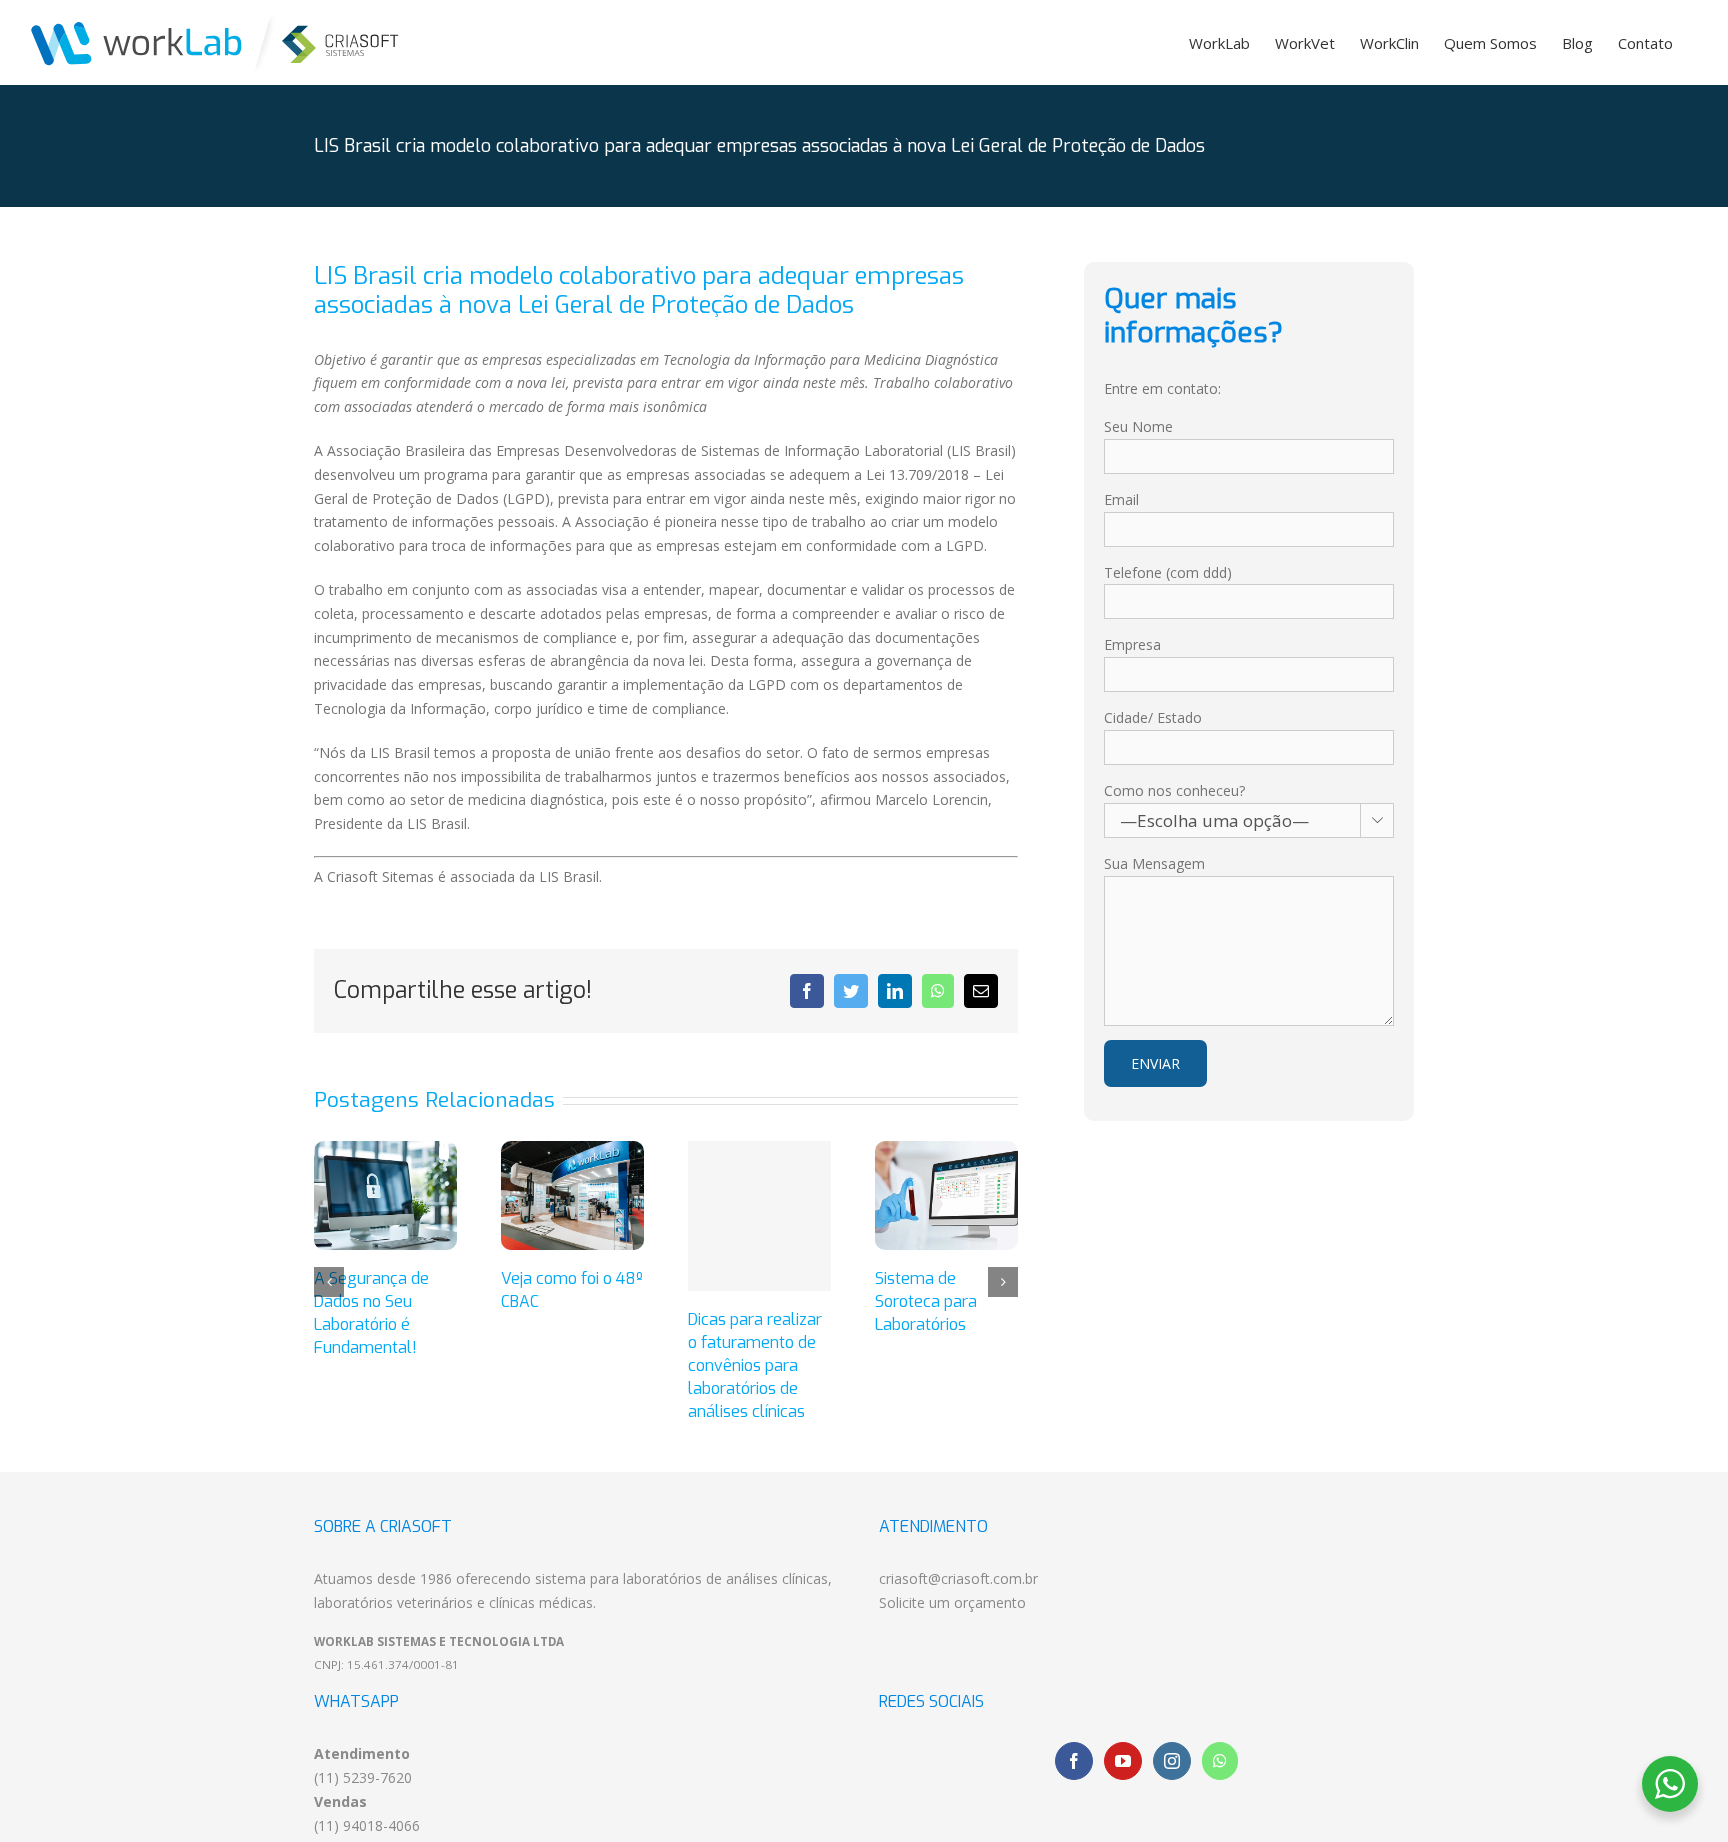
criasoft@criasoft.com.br (958, 1578)
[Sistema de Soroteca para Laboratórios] (946, 1193)
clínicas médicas (541, 1602)
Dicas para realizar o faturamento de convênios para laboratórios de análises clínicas (755, 1365)
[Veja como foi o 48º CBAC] (572, 1193)
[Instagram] (1172, 1761)
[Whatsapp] (1220, 1761)
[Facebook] (1074, 1761)
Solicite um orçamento (952, 1602)
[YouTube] (1123, 1761)
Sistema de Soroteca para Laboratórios (926, 1301)
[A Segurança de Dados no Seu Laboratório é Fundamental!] (385, 1193)
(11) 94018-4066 (367, 1825)
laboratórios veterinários (393, 1602)
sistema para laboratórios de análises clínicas (681, 1578)
